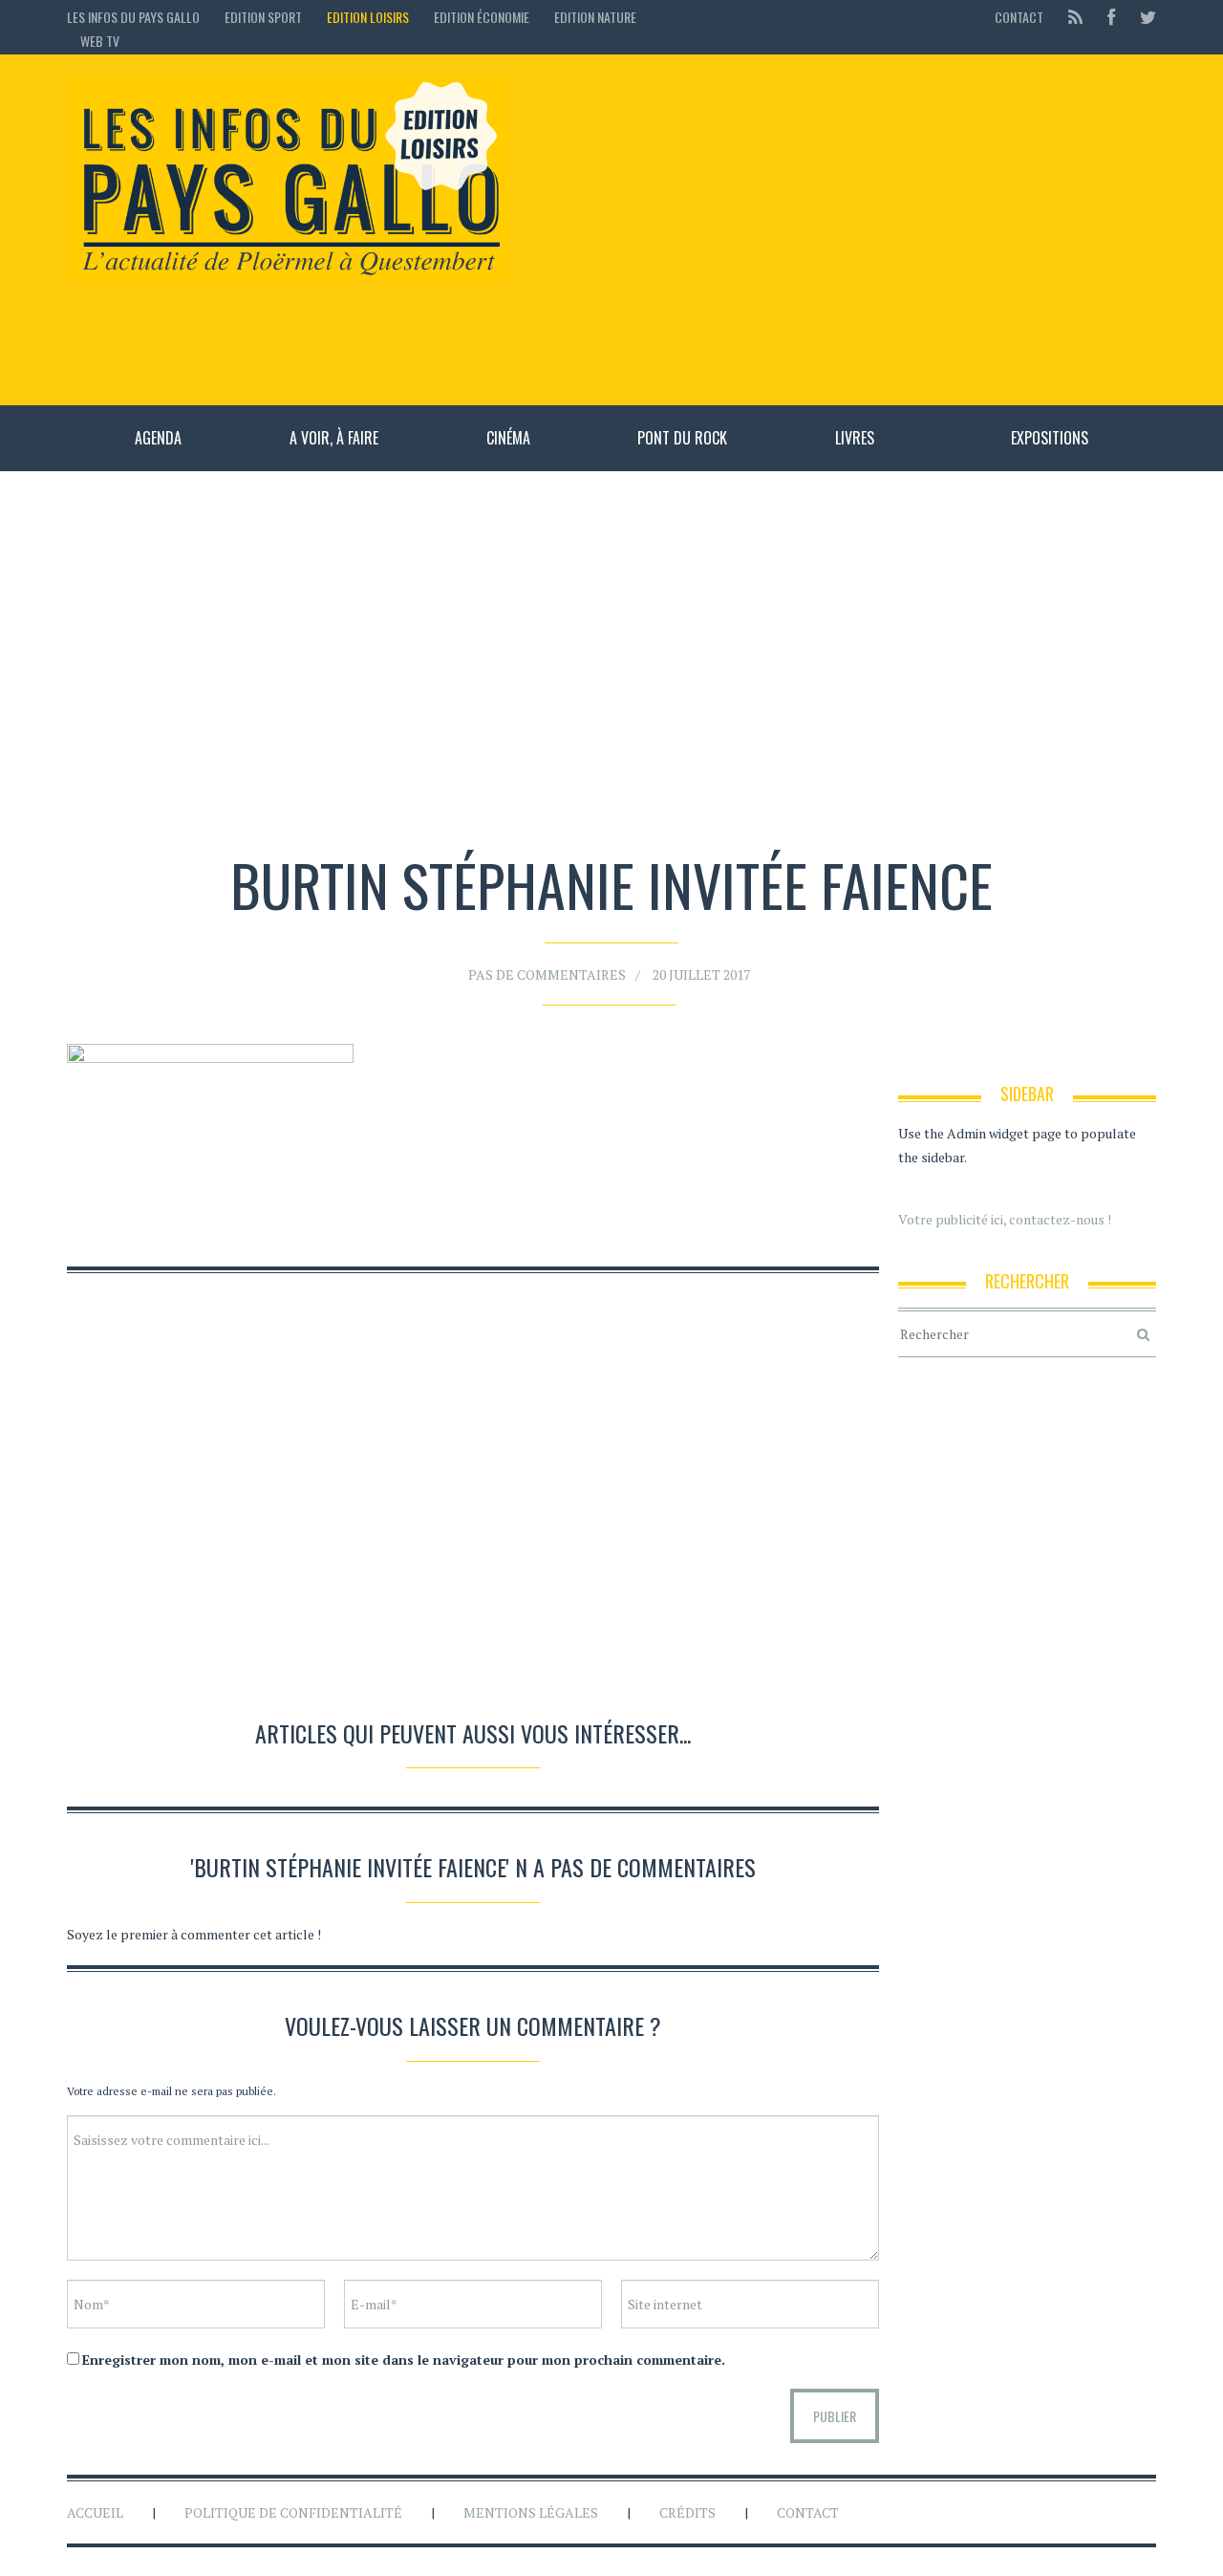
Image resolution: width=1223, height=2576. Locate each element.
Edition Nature (595, 17)
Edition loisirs (368, 17)
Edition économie (482, 17)
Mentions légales (531, 2512)
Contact (1019, 17)
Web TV (100, 41)
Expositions (1050, 438)
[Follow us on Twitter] (1142, 17)
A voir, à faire (334, 438)
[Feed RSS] (1075, 17)
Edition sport (263, 17)
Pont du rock (682, 438)
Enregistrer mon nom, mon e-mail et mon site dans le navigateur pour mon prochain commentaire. (404, 2360)
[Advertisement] (842, 229)
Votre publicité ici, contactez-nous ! (1005, 1219)
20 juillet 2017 (701, 974)
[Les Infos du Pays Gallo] (288, 181)
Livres (855, 438)
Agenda (158, 438)
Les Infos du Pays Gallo (133, 17)
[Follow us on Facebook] (1111, 17)
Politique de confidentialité (293, 2512)
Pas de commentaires (547, 974)
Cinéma (508, 438)
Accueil (95, 2512)
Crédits (687, 2512)
